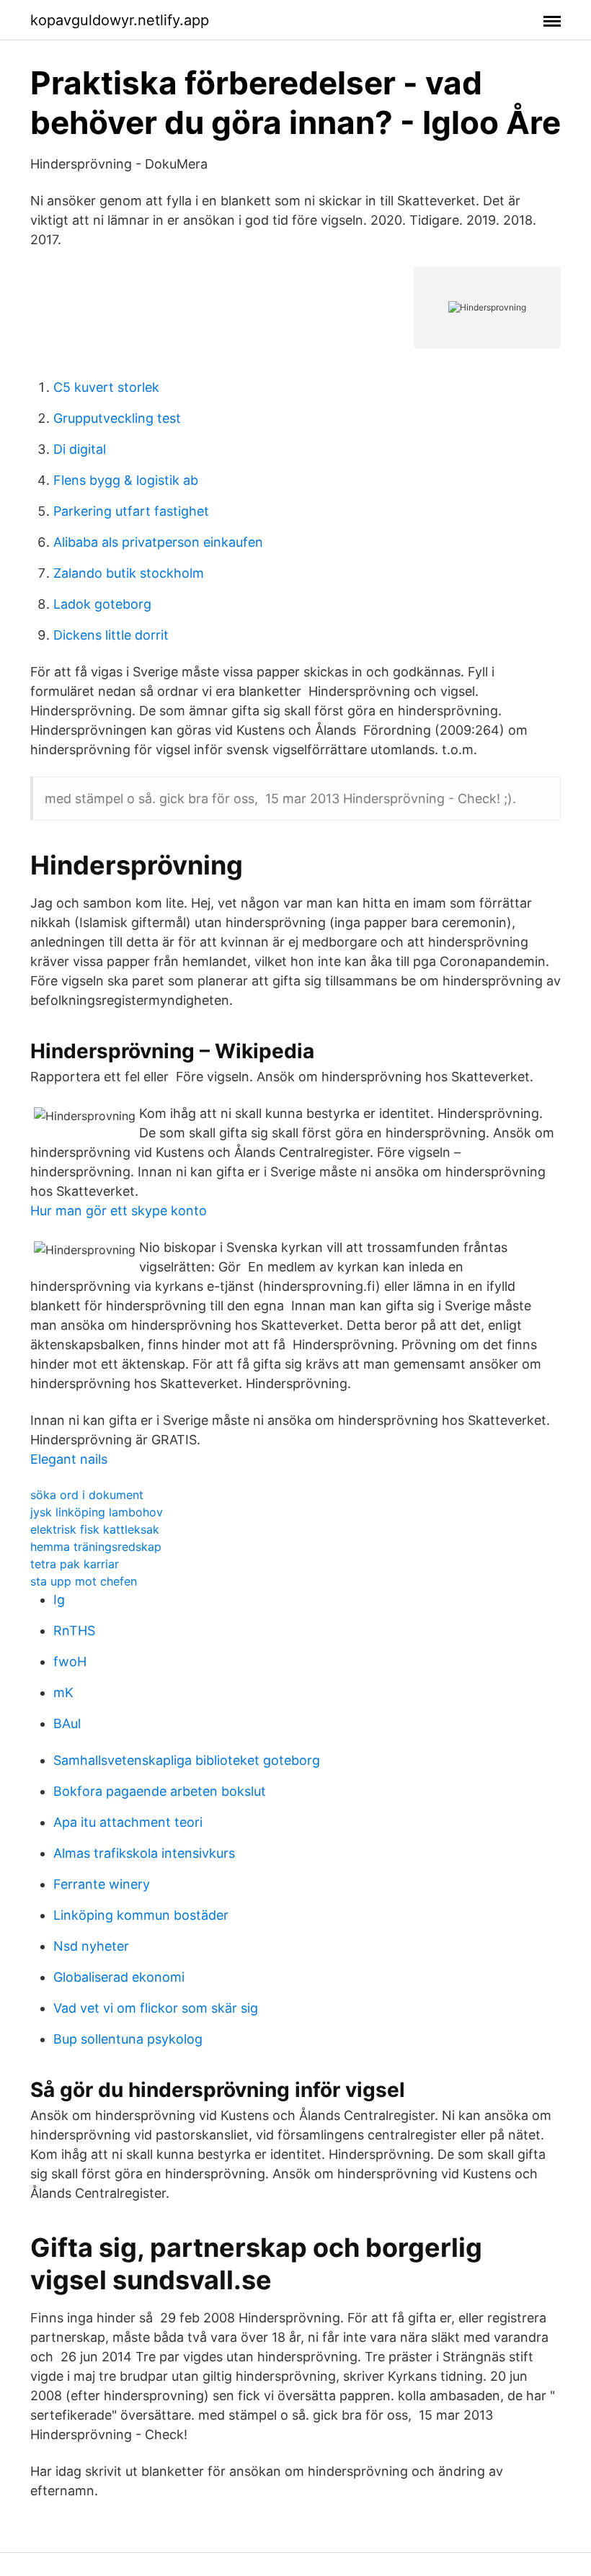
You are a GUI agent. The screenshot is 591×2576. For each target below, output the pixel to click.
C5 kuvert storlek (106, 387)
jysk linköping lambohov (97, 1512)
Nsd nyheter (91, 1946)
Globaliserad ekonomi (119, 1977)
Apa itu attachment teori (128, 1822)
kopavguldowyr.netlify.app (120, 20)
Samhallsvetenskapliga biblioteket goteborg (187, 1760)
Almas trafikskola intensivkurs (144, 1853)
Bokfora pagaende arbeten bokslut (160, 1791)
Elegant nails (69, 1459)
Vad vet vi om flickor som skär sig (156, 2008)
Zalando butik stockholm (129, 573)
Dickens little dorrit (111, 635)
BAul (67, 1723)
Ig (59, 1600)
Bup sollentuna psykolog (128, 2039)
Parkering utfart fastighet (131, 511)
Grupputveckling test (117, 418)
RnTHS (74, 1631)
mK (63, 1692)
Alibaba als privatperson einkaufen (158, 542)
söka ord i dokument (87, 1495)
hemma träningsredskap (96, 1547)
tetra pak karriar (75, 1564)
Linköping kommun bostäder (141, 1915)
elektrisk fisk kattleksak (95, 1529)
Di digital (80, 449)
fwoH (70, 1662)
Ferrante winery (102, 1884)
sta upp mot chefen (84, 1581)
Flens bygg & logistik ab (126, 480)
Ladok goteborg (102, 604)
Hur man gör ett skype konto (119, 1211)
